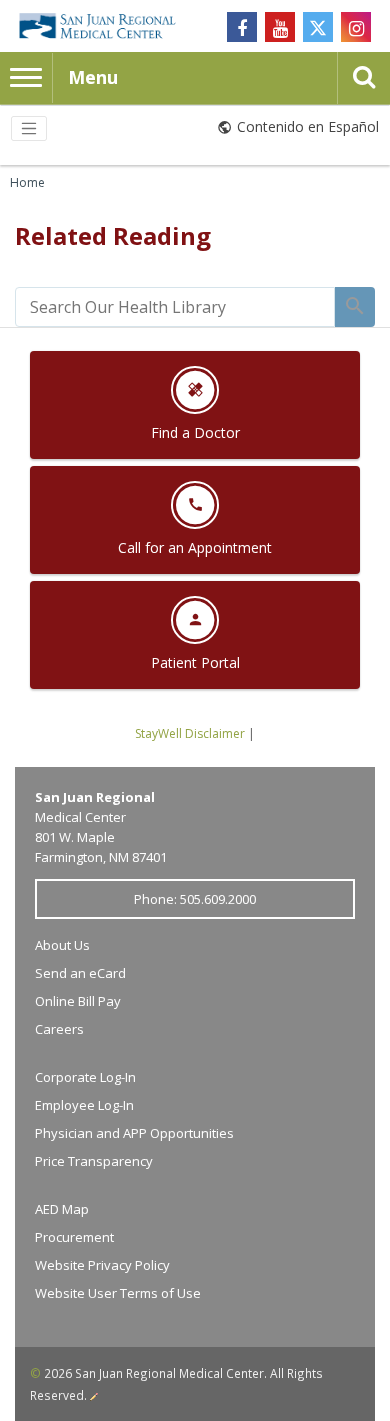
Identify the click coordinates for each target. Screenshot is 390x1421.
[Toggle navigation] (29, 129)
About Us (62, 945)
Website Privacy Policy (102, 1265)
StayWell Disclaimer (190, 733)
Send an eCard (80, 973)
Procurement (74, 1237)
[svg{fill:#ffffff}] (318, 27)
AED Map (62, 1209)
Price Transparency (94, 1161)
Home (27, 182)
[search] (175, 307)
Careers (59, 1029)
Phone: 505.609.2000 (195, 899)
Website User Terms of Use (118, 1293)
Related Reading (113, 235)
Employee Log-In (84, 1105)
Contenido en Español (308, 126)
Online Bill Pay (78, 1001)
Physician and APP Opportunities (134, 1133)
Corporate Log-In (85, 1077)
